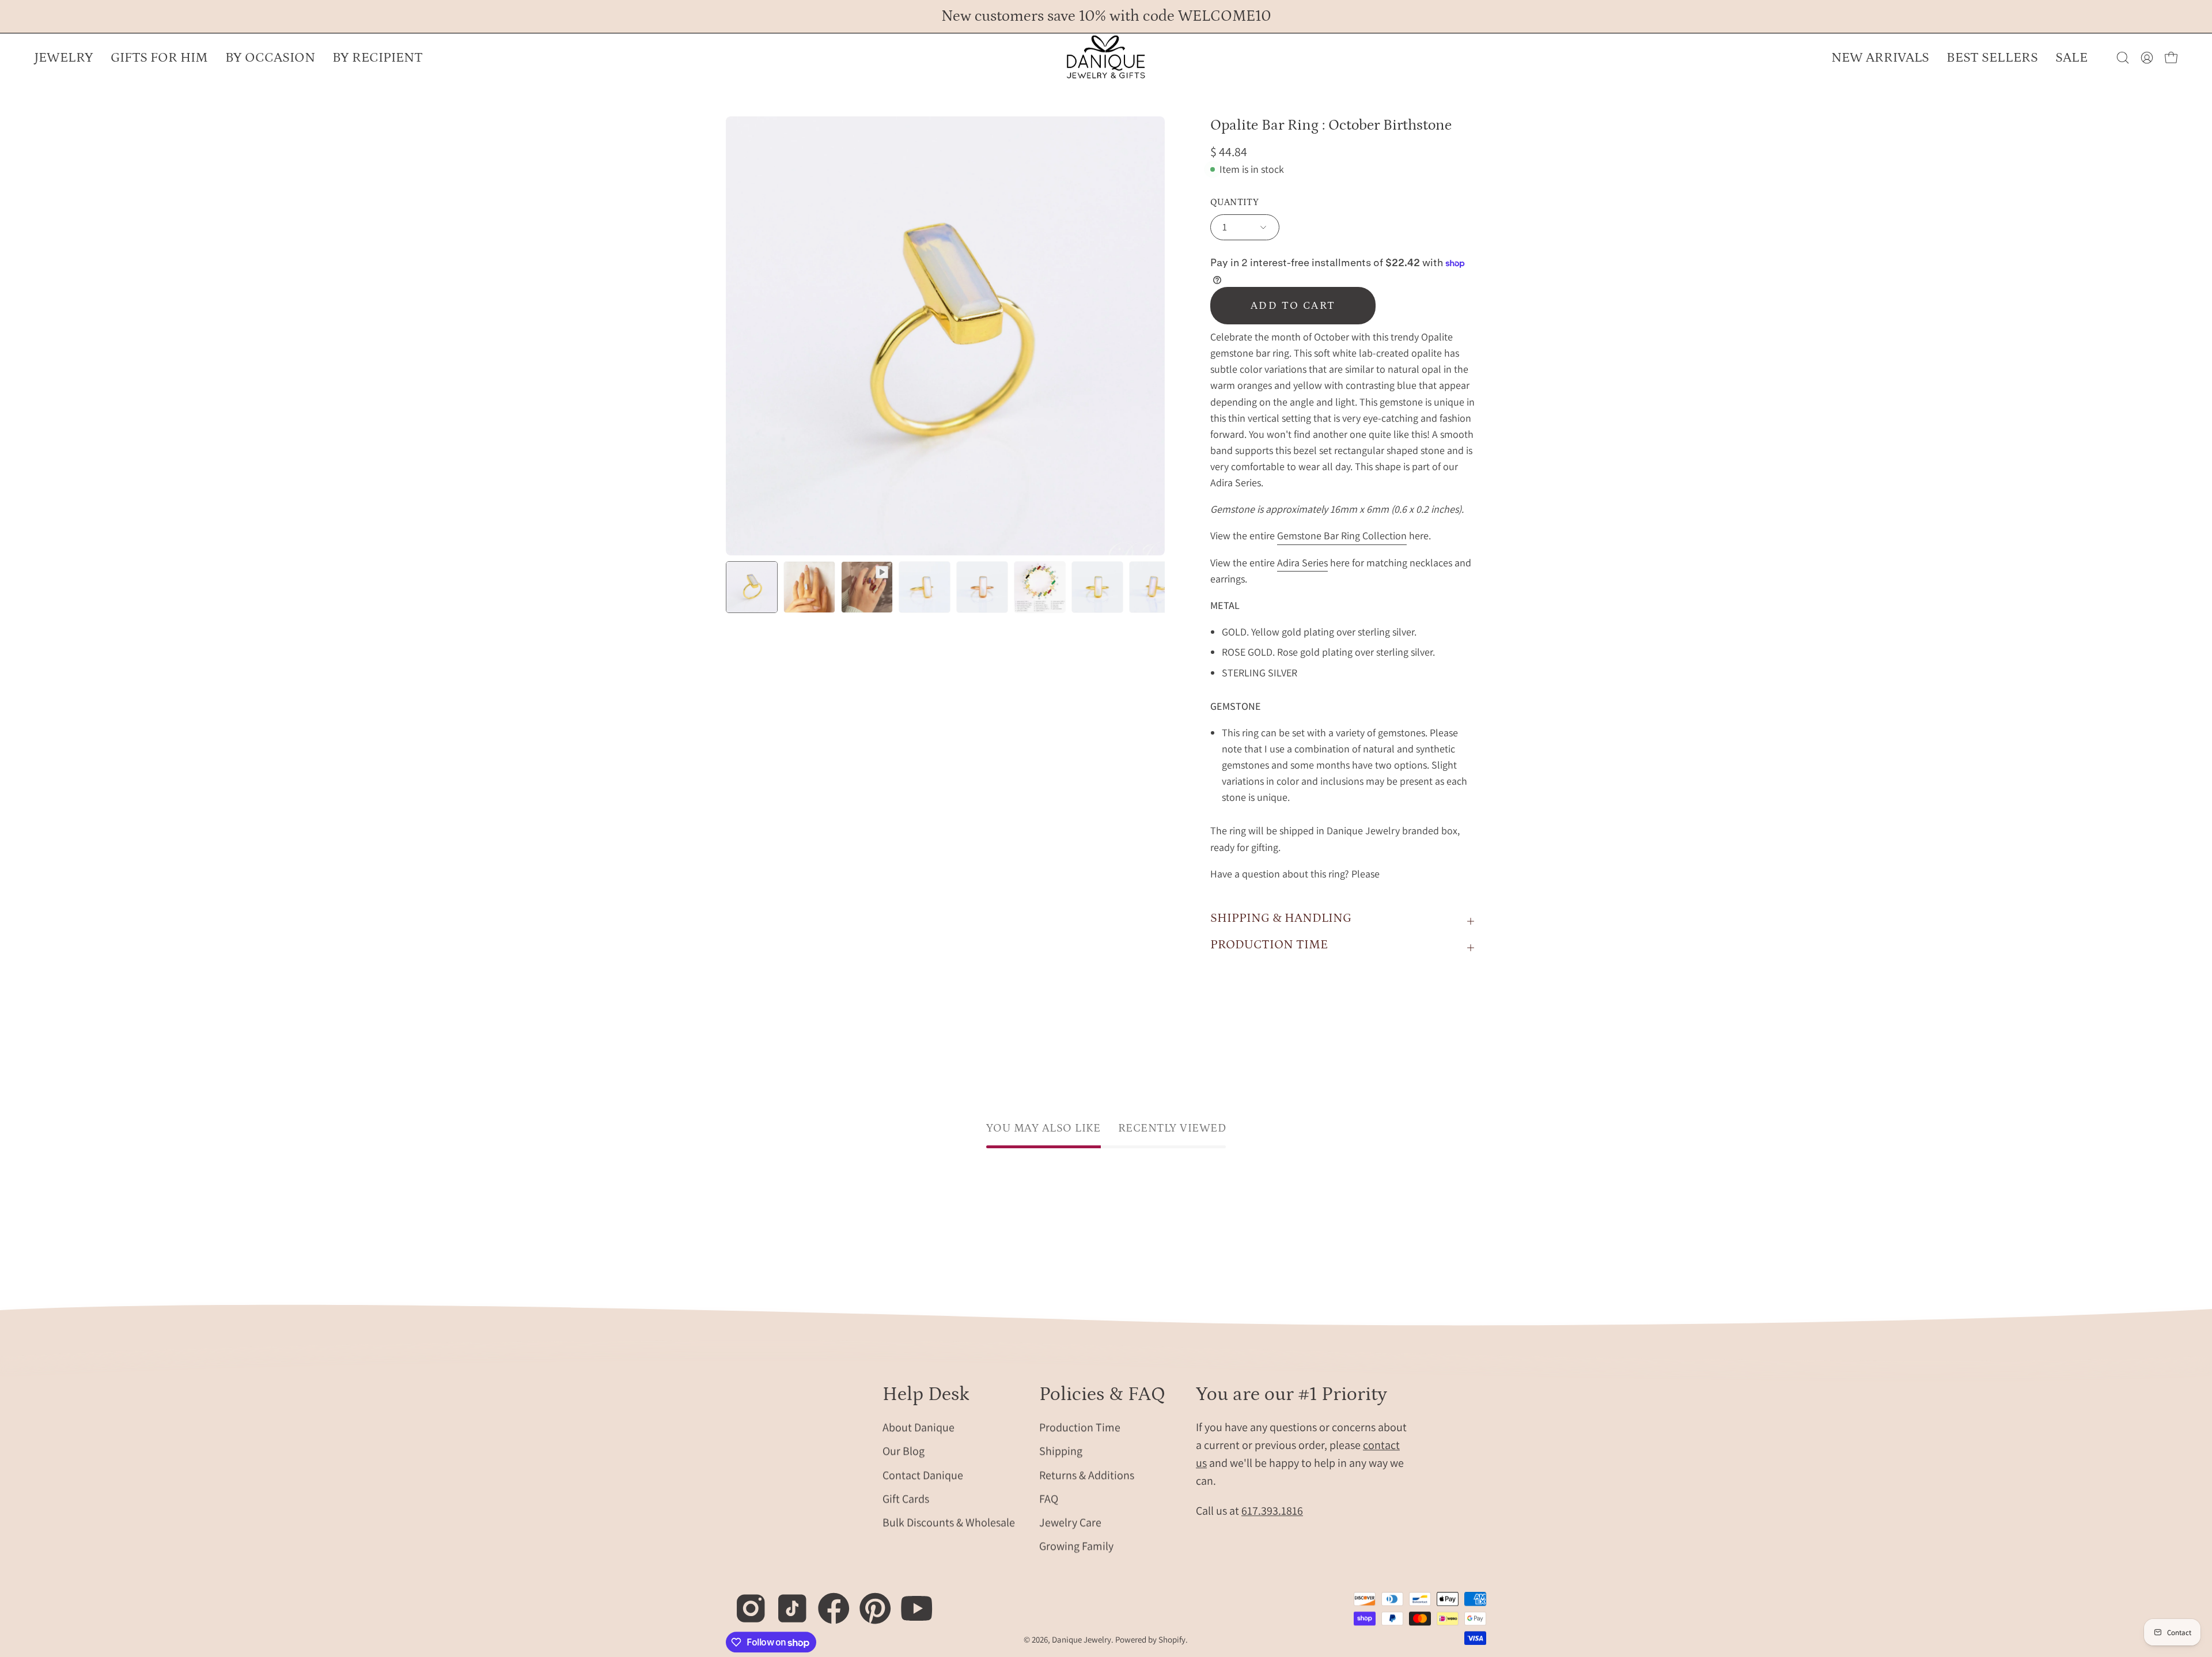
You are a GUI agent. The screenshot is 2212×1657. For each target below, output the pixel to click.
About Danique (918, 1427)
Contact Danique (923, 1474)
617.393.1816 (1272, 1511)
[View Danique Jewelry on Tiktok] (786, 1602)
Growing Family (1076, 1546)
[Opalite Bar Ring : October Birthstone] (752, 587)
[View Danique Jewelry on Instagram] (745, 1602)
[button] (270, 58)
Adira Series (1302, 563)
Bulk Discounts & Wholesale (949, 1522)
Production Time (1080, 1427)
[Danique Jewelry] (1106, 58)
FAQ (1049, 1499)
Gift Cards (906, 1499)
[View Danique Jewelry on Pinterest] (869, 1602)
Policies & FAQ (1102, 1394)
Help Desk (926, 1394)
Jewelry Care (1070, 1522)
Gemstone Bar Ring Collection (1342, 536)
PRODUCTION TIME (1269, 945)
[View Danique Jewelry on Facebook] (827, 1602)
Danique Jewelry (1082, 1639)
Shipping (1061, 1451)
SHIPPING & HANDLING (1281, 918)
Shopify (1172, 1639)
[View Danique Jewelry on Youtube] (910, 1602)
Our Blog (904, 1451)
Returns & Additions (1087, 1474)
